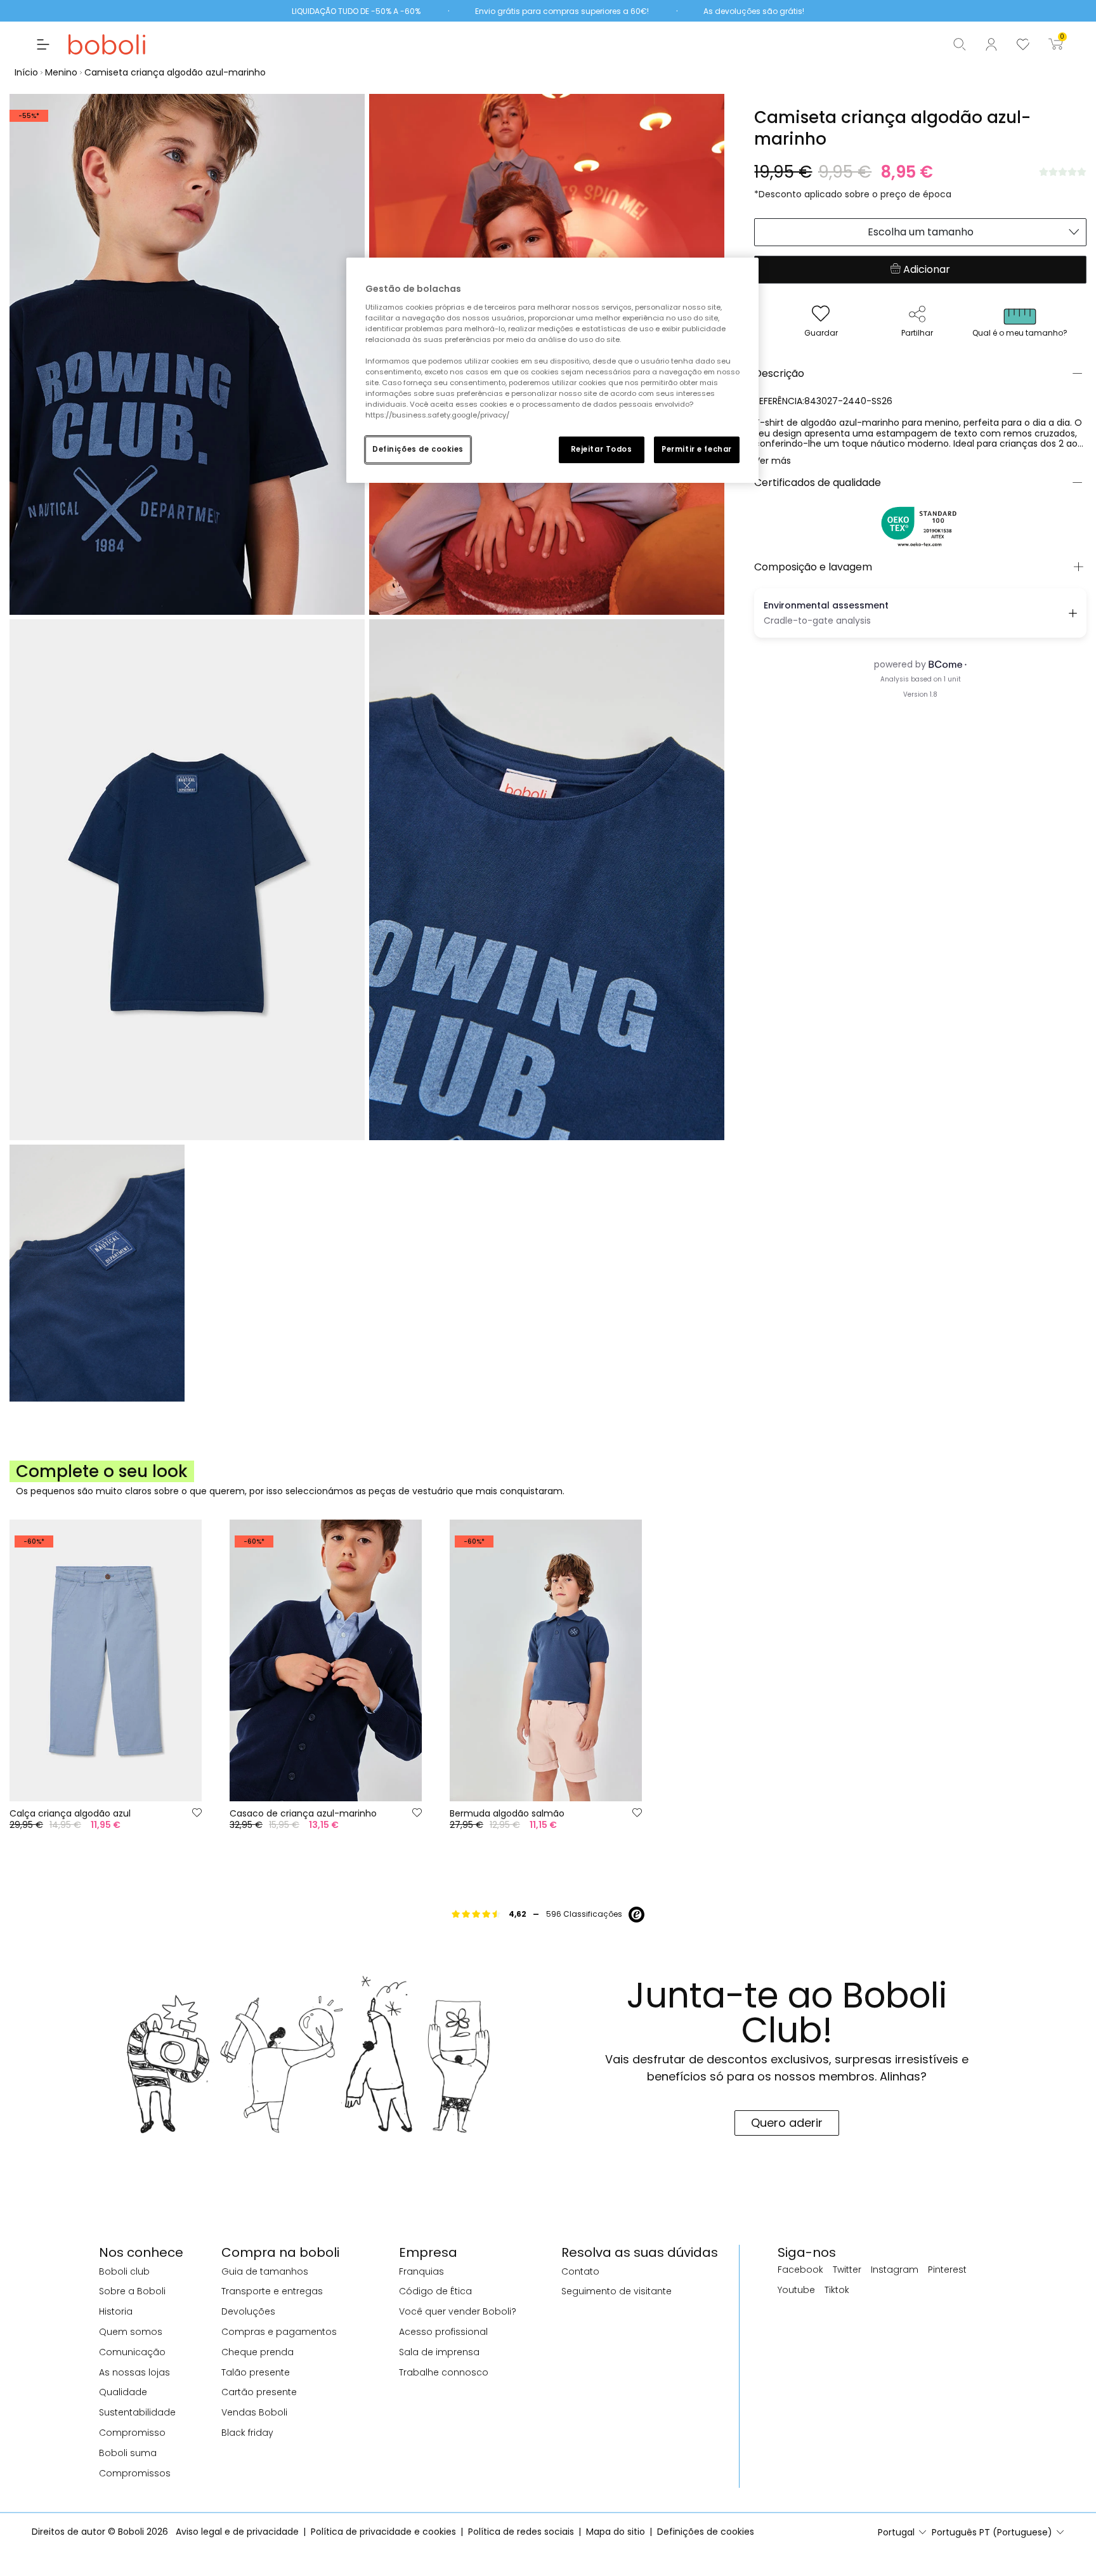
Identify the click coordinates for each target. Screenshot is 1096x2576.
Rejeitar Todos (602, 449)
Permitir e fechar (697, 449)
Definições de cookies (418, 449)
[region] (552, 370)
